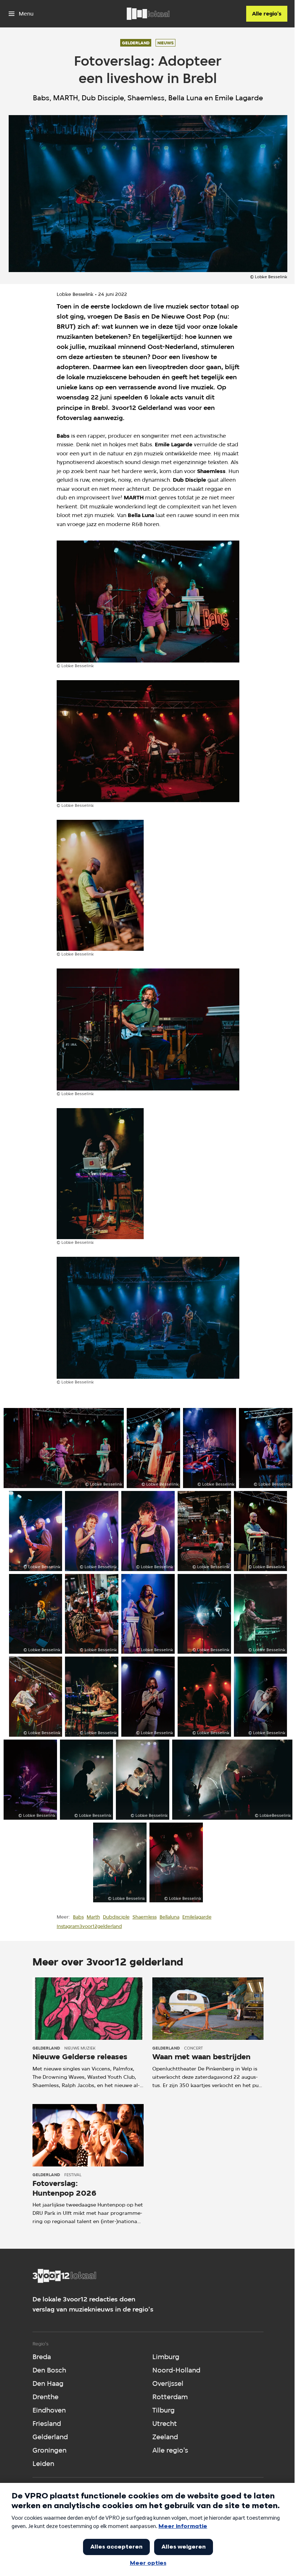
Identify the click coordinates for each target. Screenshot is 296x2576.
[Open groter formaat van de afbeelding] (148, 602)
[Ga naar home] (148, 14)
